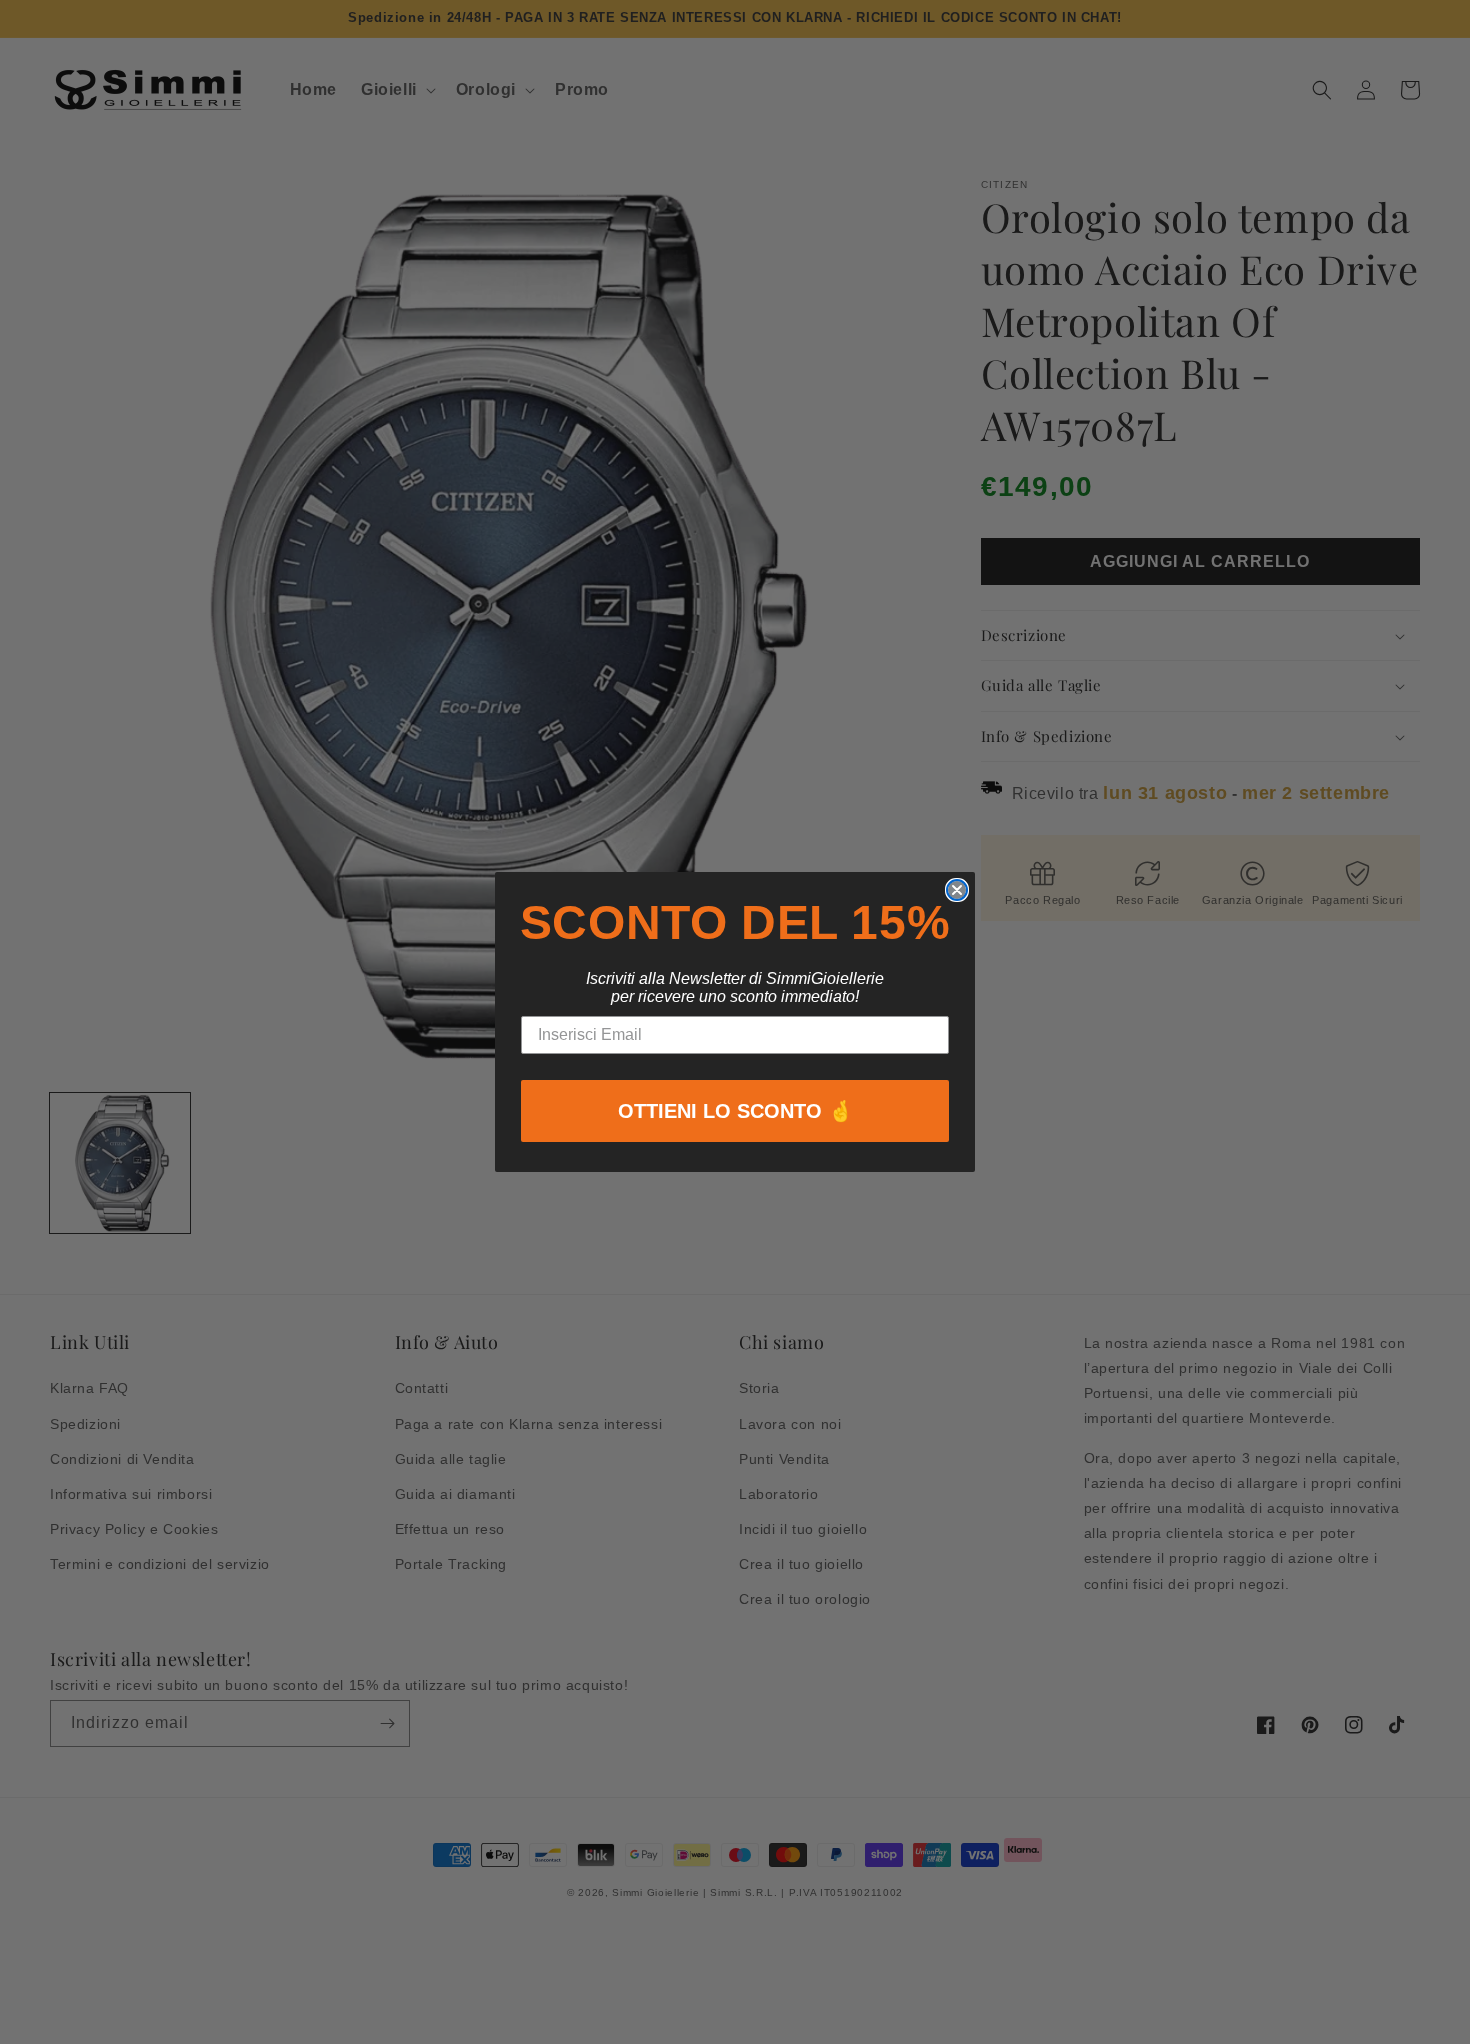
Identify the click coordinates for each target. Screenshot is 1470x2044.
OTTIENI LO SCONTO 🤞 (735, 1111)
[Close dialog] (957, 890)
